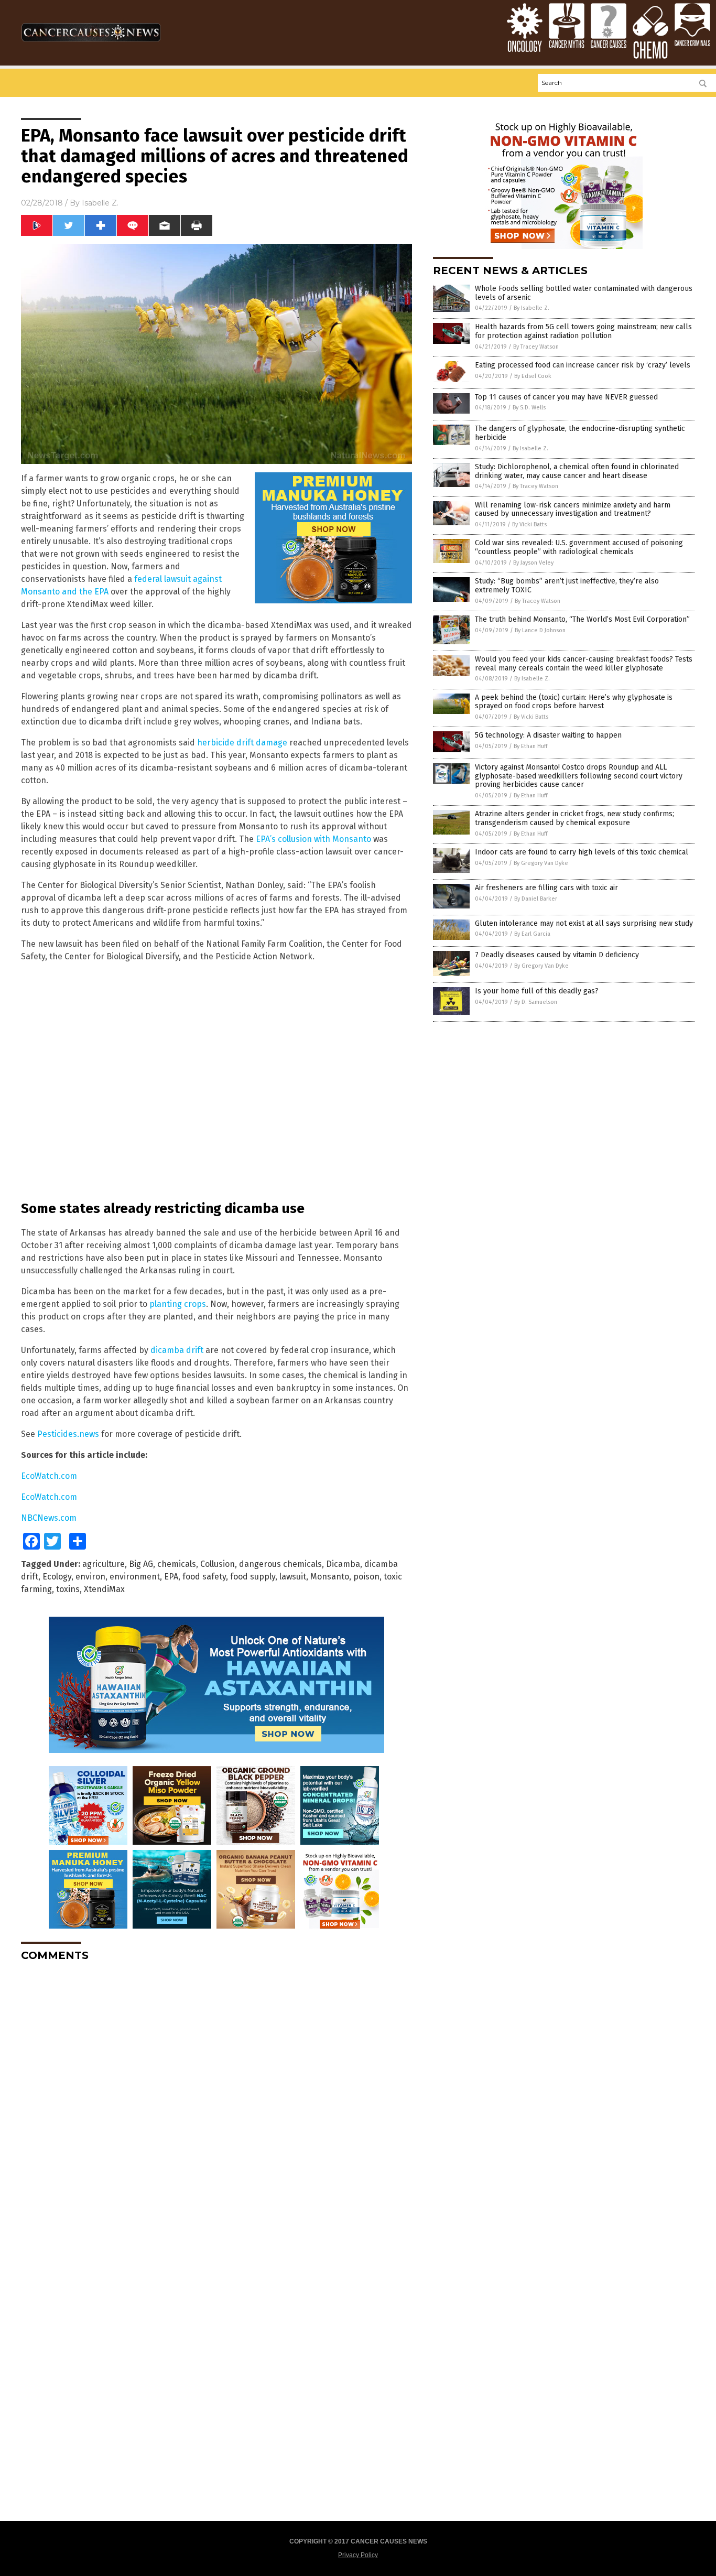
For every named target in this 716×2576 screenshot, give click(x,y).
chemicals (177, 1564)
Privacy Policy (358, 2555)
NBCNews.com (49, 1518)
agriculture (104, 1564)
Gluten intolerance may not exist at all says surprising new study (584, 923)
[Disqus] (216, 2101)
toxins (68, 1589)
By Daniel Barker (536, 899)
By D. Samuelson (536, 1002)
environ (90, 1577)
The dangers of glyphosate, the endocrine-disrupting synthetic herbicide (580, 433)
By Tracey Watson (536, 347)
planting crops (178, 1304)
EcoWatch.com (49, 1476)
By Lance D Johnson (540, 630)
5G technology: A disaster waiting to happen (548, 735)
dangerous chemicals (280, 1564)
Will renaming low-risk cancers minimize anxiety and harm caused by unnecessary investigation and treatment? (573, 510)
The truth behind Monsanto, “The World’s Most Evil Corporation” (582, 619)
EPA (171, 1577)
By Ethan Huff (530, 746)
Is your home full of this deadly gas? (537, 991)
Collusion (218, 1564)
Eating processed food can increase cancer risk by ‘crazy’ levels (583, 365)
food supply (253, 1577)
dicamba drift (177, 1350)
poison (366, 1577)
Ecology (57, 1577)
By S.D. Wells (529, 408)
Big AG (141, 1564)
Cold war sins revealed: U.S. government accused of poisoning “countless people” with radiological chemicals (579, 547)
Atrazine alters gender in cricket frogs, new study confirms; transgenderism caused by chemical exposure (574, 818)
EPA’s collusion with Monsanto (313, 839)
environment (135, 1577)
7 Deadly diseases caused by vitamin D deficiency (557, 955)
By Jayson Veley (533, 563)
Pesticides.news (68, 1434)
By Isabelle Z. (531, 308)
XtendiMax (104, 1589)
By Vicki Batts (529, 524)
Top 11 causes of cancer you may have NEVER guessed (566, 397)
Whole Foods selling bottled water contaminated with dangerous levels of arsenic (584, 293)
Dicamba (343, 1564)
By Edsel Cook (533, 376)
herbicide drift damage (242, 743)
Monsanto (330, 1577)
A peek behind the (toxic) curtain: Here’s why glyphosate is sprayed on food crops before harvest (574, 702)
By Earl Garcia (532, 934)
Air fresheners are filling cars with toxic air (546, 888)
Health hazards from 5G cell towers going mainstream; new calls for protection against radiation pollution (583, 331)
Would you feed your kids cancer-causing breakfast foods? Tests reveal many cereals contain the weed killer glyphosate (584, 664)
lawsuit (293, 1577)
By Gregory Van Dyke (541, 863)
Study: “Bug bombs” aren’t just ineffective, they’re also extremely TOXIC (567, 586)
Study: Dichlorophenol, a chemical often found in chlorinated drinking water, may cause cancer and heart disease (577, 471)
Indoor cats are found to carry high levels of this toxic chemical (582, 852)
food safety (204, 1577)
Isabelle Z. (100, 203)
